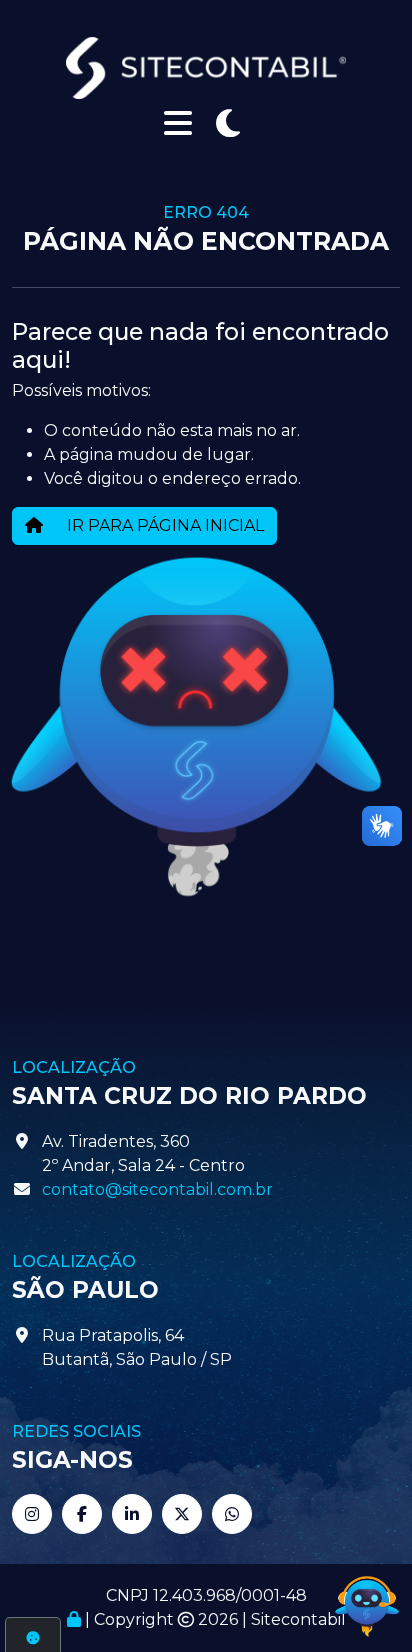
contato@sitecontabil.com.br (157, 1189)
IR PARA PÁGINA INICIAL (163, 525)
